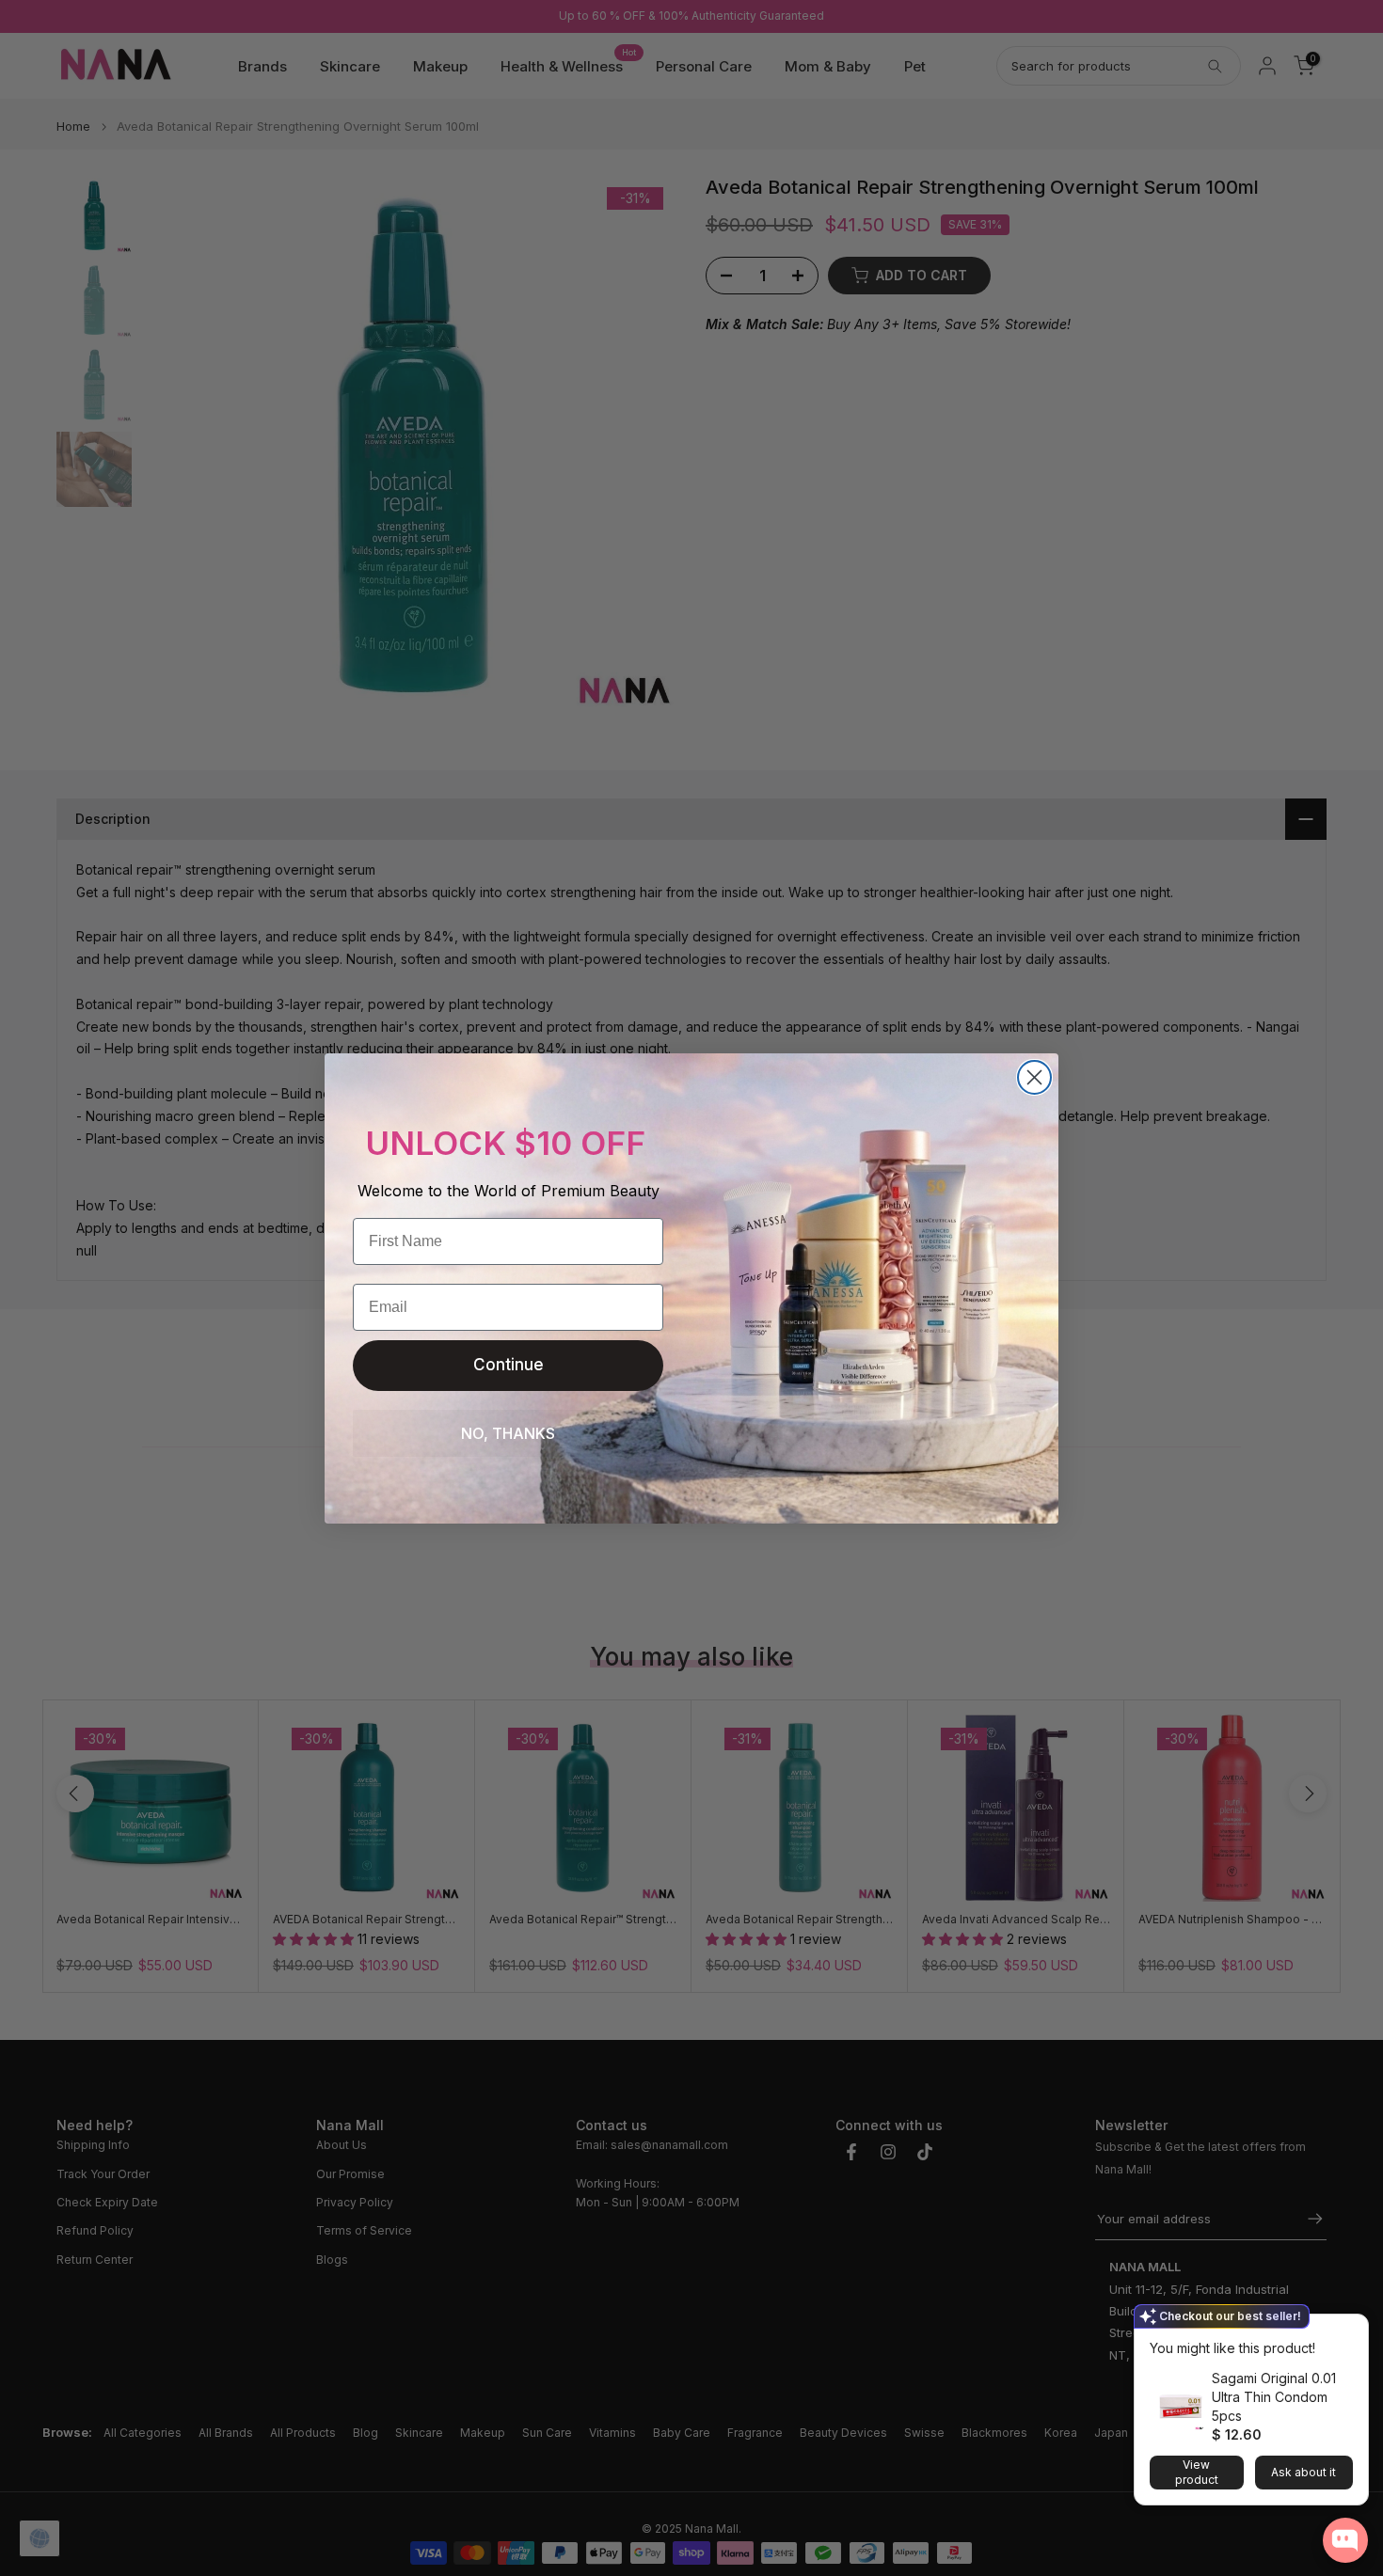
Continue (509, 1365)
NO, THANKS (508, 1433)
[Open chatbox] (1345, 2540)
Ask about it (1304, 2472)
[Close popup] (1348, 2331)
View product (1197, 2472)
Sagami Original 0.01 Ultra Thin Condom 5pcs (1274, 2397)
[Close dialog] (1034, 1077)
